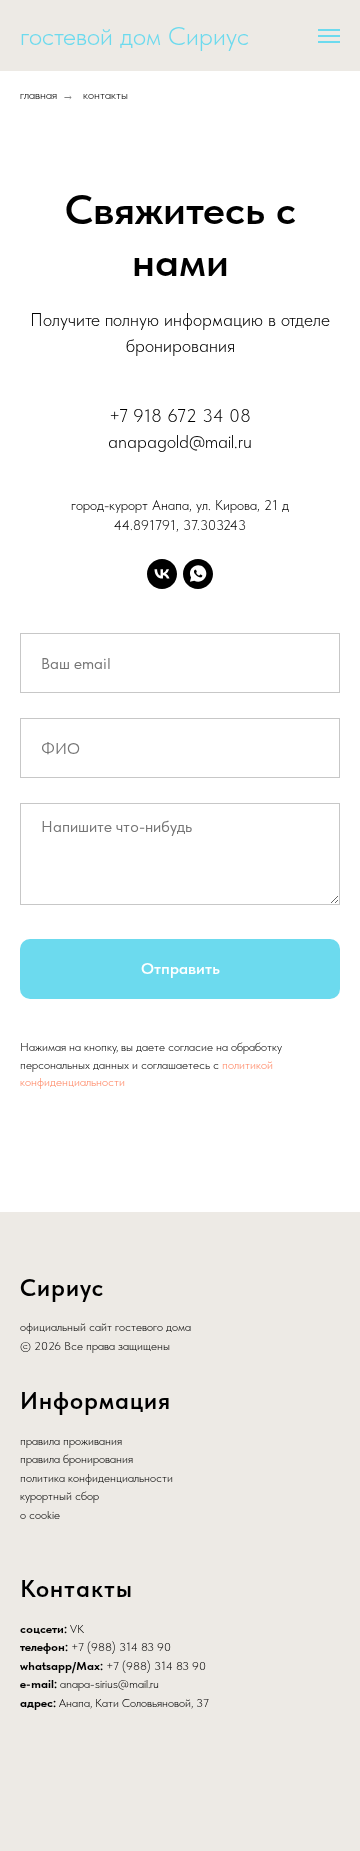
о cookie (40, 1515)
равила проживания (74, 1441)
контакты (105, 95)
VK (77, 1629)
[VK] (162, 574)
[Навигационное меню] (329, 36)
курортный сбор (59, 1496)
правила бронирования (76, 1459)
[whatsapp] (198, 574)
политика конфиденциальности (96, 1478)
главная (38, 95)
